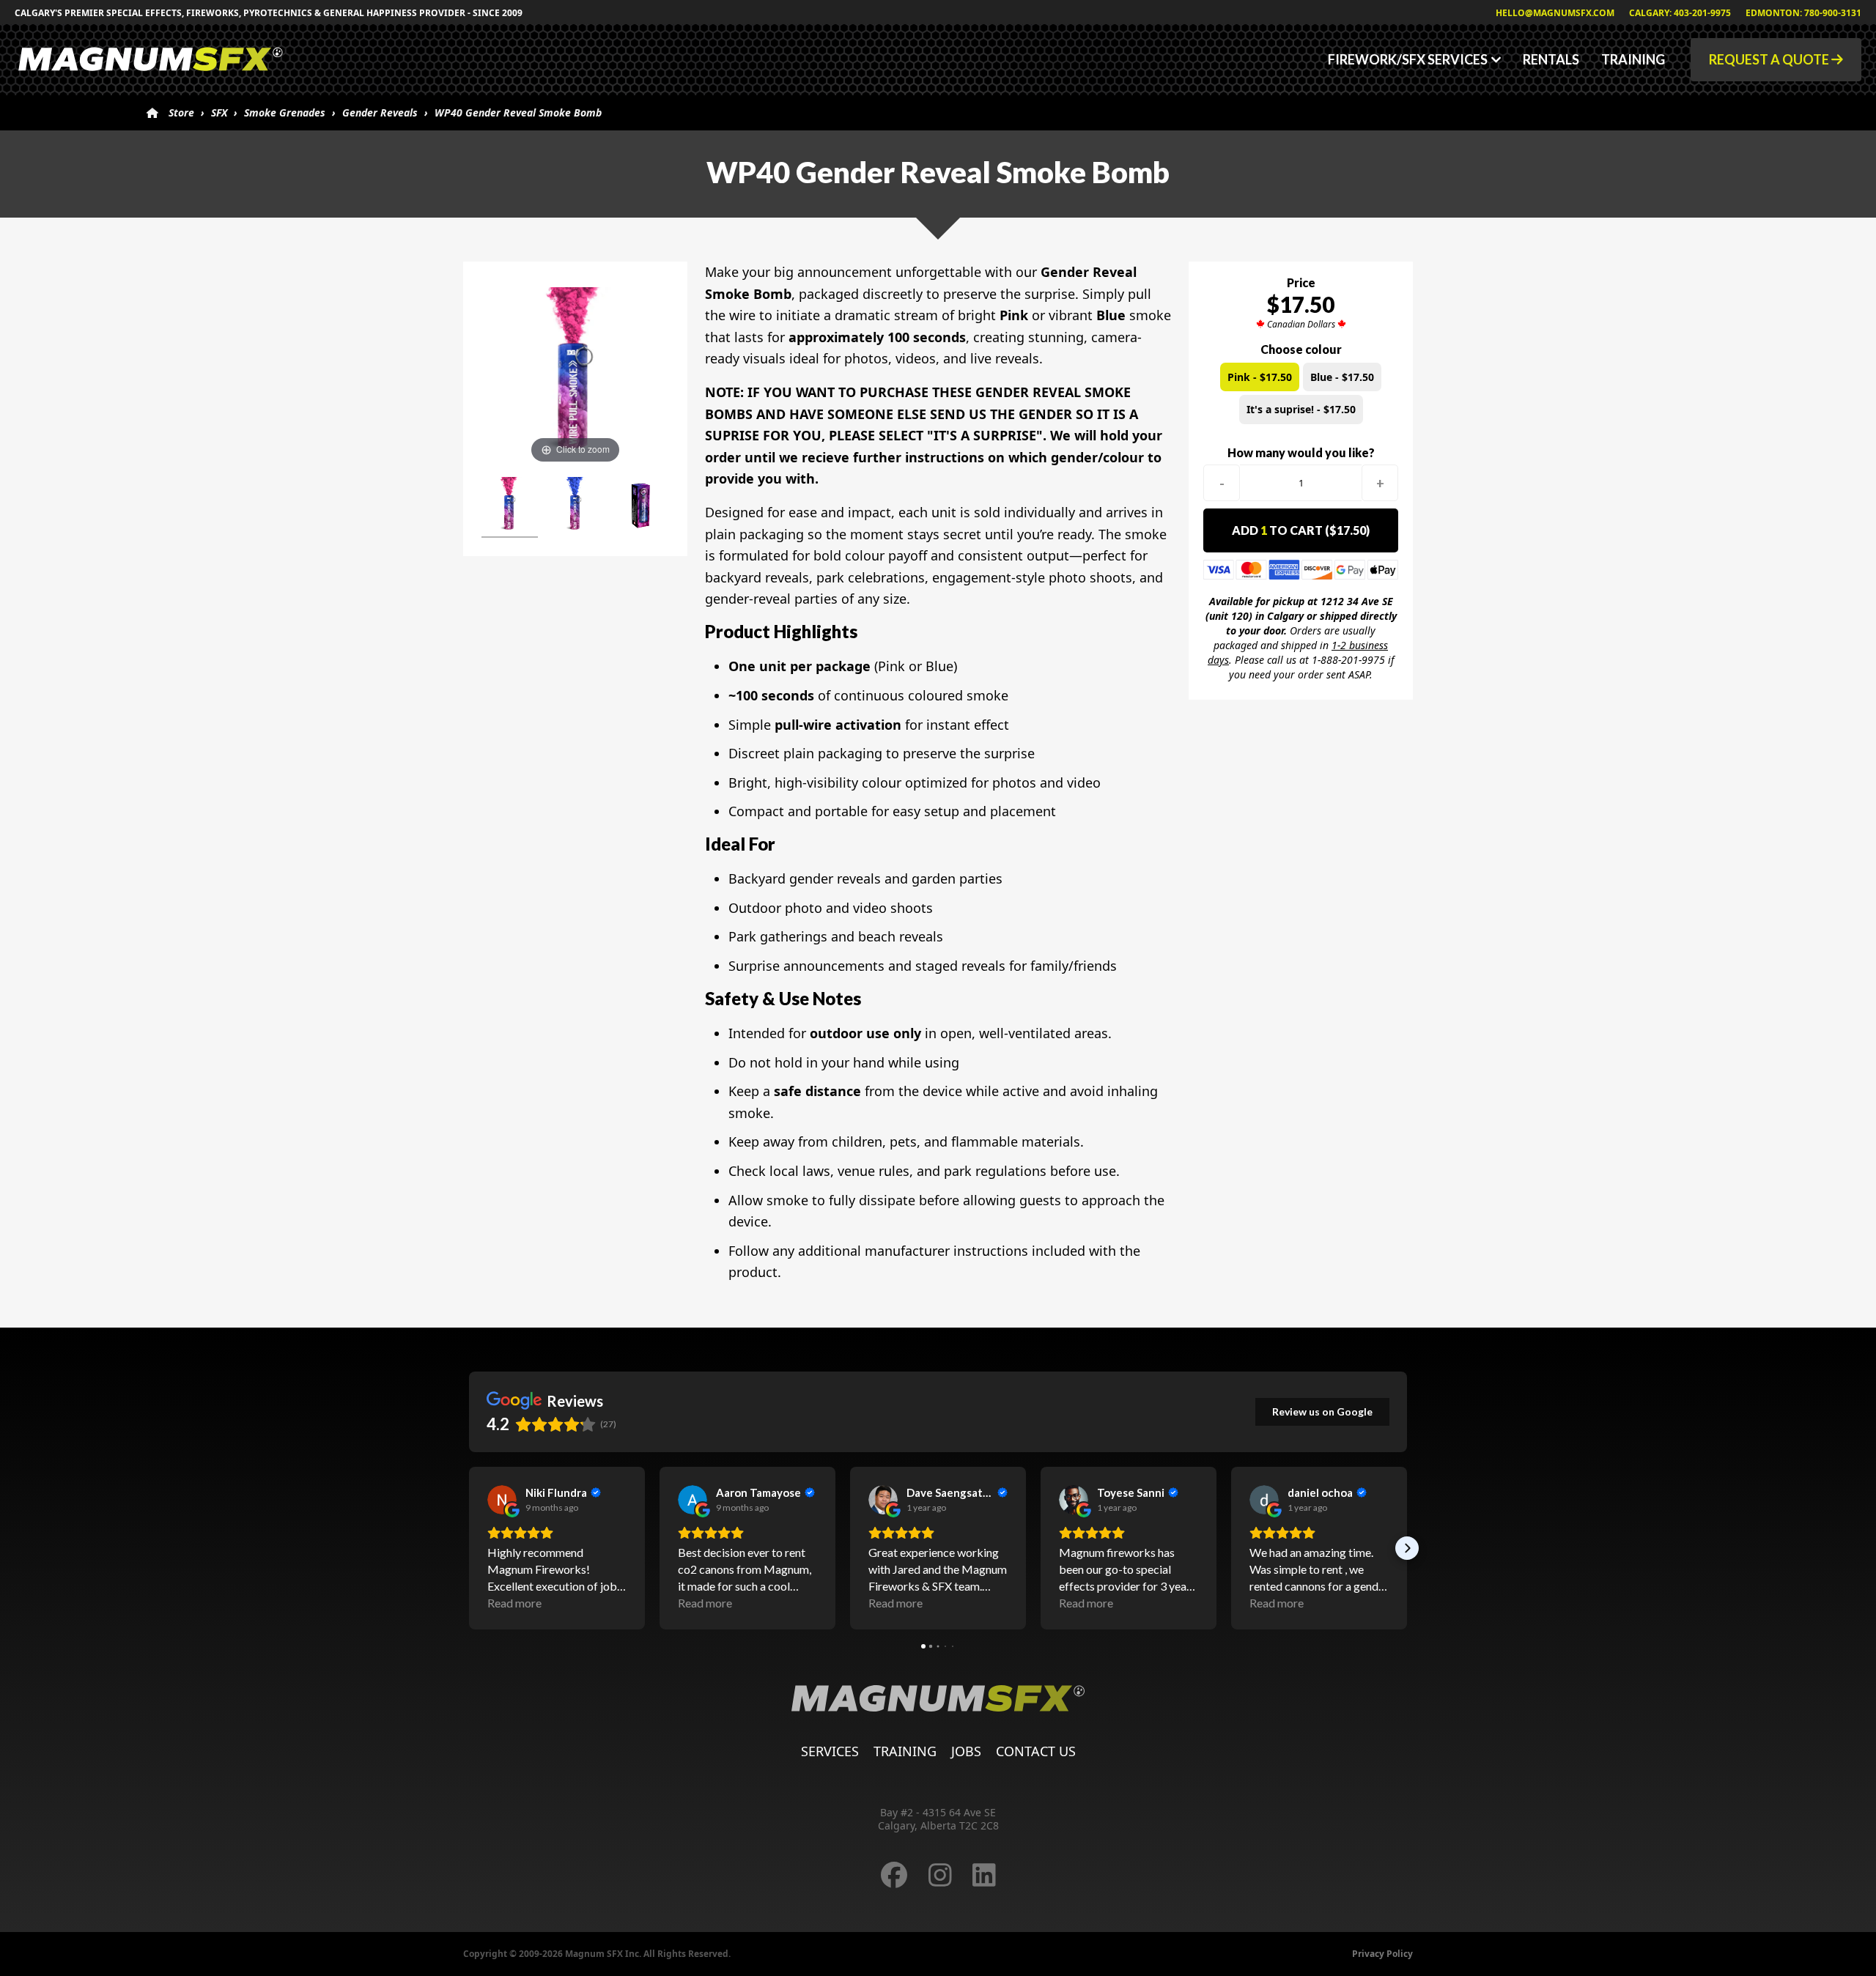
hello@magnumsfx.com (1555, 13)
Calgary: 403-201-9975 (1680, 13)
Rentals (1551, 59)
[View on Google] (502, 1500)
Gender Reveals (380, 112)
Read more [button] (514, 1603)
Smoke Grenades (285, 112)
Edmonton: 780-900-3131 (1803, 13)
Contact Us (1036, 1751)
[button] (469, 1548)
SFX (219, 112)
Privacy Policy (1382, 1954)
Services (830, 1751)
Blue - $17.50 (1342, 377)
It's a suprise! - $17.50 (1301, 409)
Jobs (966, 1751)
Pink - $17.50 (1260, 377)
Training (1633, 59)
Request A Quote (1770, 59)
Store (181, 112)
